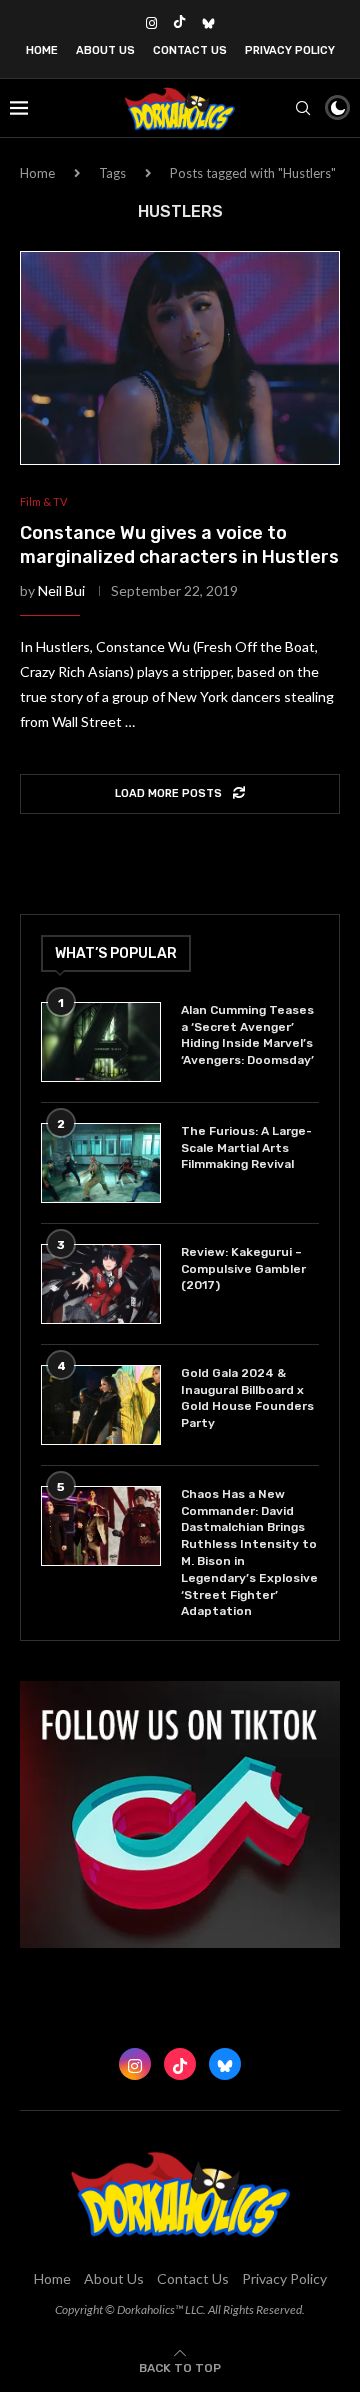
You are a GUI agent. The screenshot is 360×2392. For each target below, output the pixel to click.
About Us (105, 50)
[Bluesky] (208, 23)
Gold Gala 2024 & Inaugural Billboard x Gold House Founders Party (247, 1398)
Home (42, 50)
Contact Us (190, 50)
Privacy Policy (290, 50)
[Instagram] (151, 23)
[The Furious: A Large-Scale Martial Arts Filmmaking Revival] (101, 1163)
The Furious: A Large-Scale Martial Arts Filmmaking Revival (246, 1148)
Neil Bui (61, 590)
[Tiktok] (179, 23)
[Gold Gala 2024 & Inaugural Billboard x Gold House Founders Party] (101, 1405)
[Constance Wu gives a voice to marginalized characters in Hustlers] (180, 357)
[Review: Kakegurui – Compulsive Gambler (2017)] (101, 1284)
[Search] (303, 108)
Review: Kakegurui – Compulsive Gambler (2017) (243, 1269)
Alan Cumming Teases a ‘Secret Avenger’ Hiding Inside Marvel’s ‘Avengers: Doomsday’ (247, 1035)
